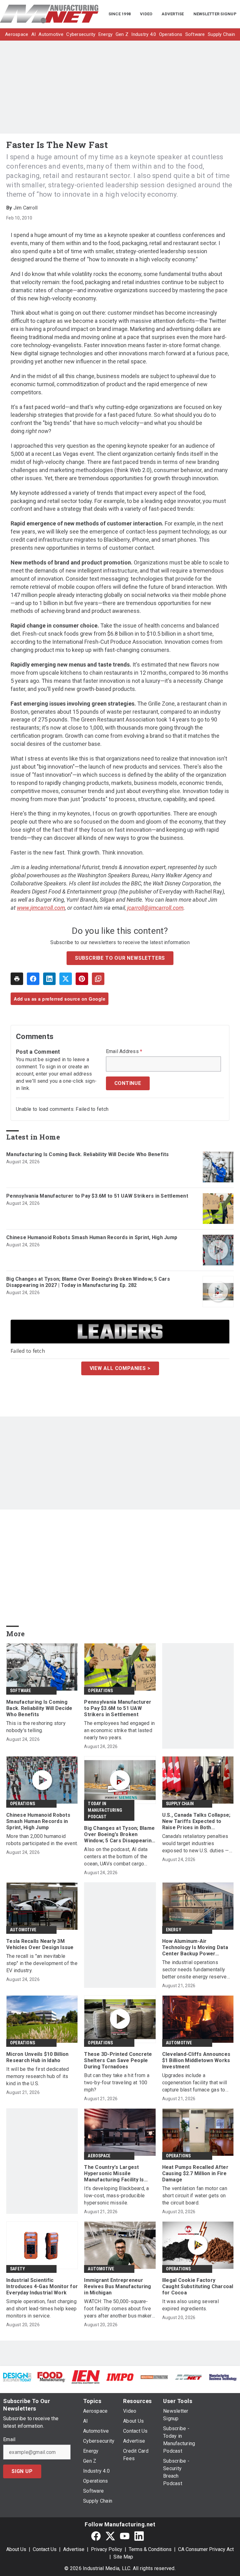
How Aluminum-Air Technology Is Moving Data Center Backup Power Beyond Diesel (195, 1948)
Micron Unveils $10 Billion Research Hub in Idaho (37, 2057)
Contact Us (45, 2549)
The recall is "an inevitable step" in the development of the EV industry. (42, 1963)
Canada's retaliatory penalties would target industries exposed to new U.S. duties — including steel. (196, 1844)
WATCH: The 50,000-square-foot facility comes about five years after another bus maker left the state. (118, 2309)
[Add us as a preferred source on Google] (98, 979)
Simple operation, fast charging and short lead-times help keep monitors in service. (42, 2309)
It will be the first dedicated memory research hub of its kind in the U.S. (38, 2076)
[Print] (17, 979)
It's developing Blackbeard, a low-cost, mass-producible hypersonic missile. (116, 2196)
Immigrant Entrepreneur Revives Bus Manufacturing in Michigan (117, 2286)
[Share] (33, 979)
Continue (128, 1083)
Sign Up (22, 2471)
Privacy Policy (107, 2549)
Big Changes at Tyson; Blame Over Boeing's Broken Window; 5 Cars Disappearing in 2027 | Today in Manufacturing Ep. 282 (88, 1282)
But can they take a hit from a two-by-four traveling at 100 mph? (117, 2083)
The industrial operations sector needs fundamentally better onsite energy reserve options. (195, 1970)
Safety (17, 2269)
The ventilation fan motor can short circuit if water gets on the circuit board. (195, 2196)
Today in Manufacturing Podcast (105, 1810)
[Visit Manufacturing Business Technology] (223, 2377)
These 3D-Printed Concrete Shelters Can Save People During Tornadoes (118, 2060)
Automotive (23, 1930)
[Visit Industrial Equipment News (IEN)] (86, 2377)
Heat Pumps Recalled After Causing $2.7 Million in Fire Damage (195, 2173)
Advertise (74, 2549)
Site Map (123, 2557)
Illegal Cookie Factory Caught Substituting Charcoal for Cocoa (198, 2286)
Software (21, 1691)
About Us (16, 2549)
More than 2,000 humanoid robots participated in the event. (42, 1840)
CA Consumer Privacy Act (206, 2549)
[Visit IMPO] (120, 2377)
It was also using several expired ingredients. (190, 2305)
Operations (100, 1691)
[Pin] (82, 979)
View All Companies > (120, 1368)
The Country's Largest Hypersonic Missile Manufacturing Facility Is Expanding (114, 2174)
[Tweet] (66, 979)
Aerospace (99, 2156)
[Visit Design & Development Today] (17, 2377)
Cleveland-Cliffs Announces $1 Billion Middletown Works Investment (196, 2060)
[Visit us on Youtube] (125, 2536)
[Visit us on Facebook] (96, 2536)
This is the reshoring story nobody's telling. (36, 1727)
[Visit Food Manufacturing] (52, 2377)
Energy (174, 1930)
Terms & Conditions (150, 2549)
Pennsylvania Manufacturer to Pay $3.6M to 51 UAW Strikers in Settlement (97, 1196)
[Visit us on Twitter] (110, 2536)
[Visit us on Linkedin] (139, 2536)
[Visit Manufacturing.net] (189, 2377)
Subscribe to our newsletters (120, 958)
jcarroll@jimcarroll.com (155, 908)
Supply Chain (180, 1804)
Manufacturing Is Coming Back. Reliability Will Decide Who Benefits (88, 1154)
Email (9, 2440)
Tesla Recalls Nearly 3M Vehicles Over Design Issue (40, 1944)
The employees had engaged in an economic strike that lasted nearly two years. (119, 1730)
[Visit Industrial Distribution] (154, 2377)
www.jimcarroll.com (41, 908)
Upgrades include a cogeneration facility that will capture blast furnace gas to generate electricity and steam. (197, 2083)
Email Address (124, 1052)
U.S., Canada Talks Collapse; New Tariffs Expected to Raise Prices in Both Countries (196, 1821)
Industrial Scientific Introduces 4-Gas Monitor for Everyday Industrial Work (42, 2286)
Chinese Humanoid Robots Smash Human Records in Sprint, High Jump (92, 1237)
